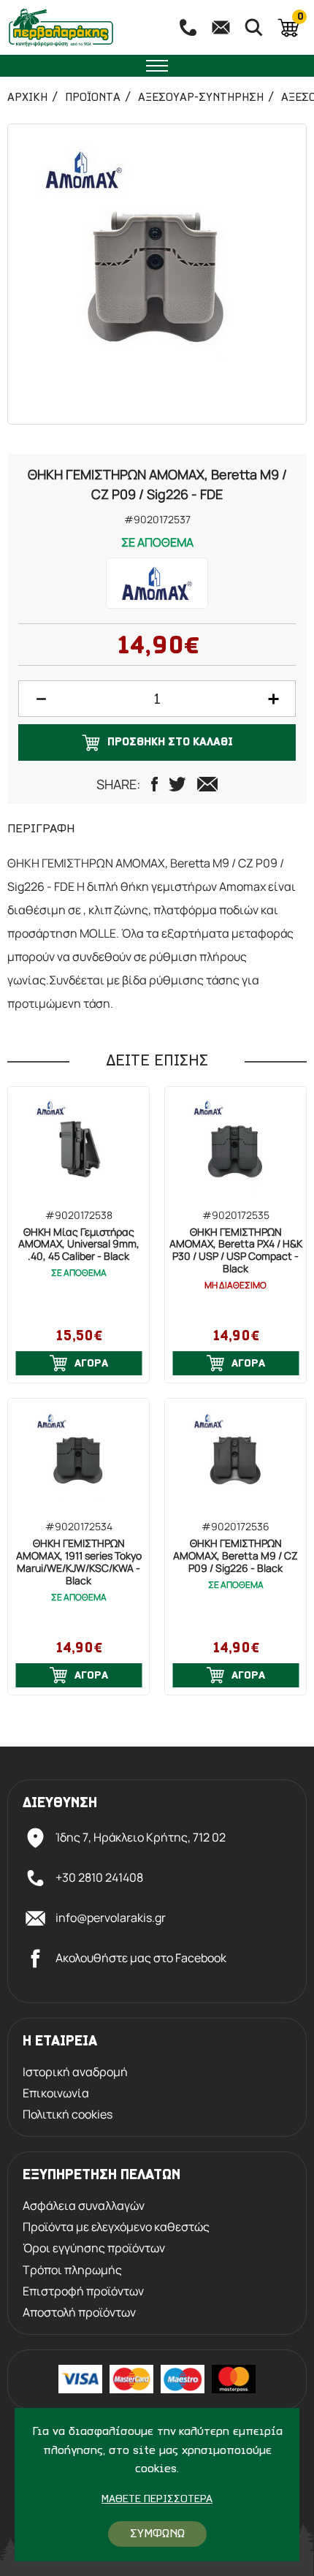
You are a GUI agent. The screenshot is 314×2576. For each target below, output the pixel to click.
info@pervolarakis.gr (111, 1918)
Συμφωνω (157, 2534)
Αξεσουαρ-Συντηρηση (201, 98)
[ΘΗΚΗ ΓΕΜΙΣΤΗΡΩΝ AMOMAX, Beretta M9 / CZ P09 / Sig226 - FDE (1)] (157, 274)
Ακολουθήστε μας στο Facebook (141, 1958)
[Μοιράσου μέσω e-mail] (207, 784)
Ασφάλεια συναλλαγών (84, 2206)
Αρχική (27, 98)
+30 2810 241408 (99, 1877)
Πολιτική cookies (68, 2115)
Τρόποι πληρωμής (72, 2270)
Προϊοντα (93, 98)
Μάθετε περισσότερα (157, 2500)
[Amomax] (157, 583)
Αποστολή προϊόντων (79, 2313)
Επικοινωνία (56, 2093)
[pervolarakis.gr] (81, 27)
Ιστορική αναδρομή (75, 2072)
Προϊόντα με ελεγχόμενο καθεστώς (116, 2227)
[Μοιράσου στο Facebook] (154, 784)
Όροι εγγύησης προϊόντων (94, 2248)
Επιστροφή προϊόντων (83, 2291)
